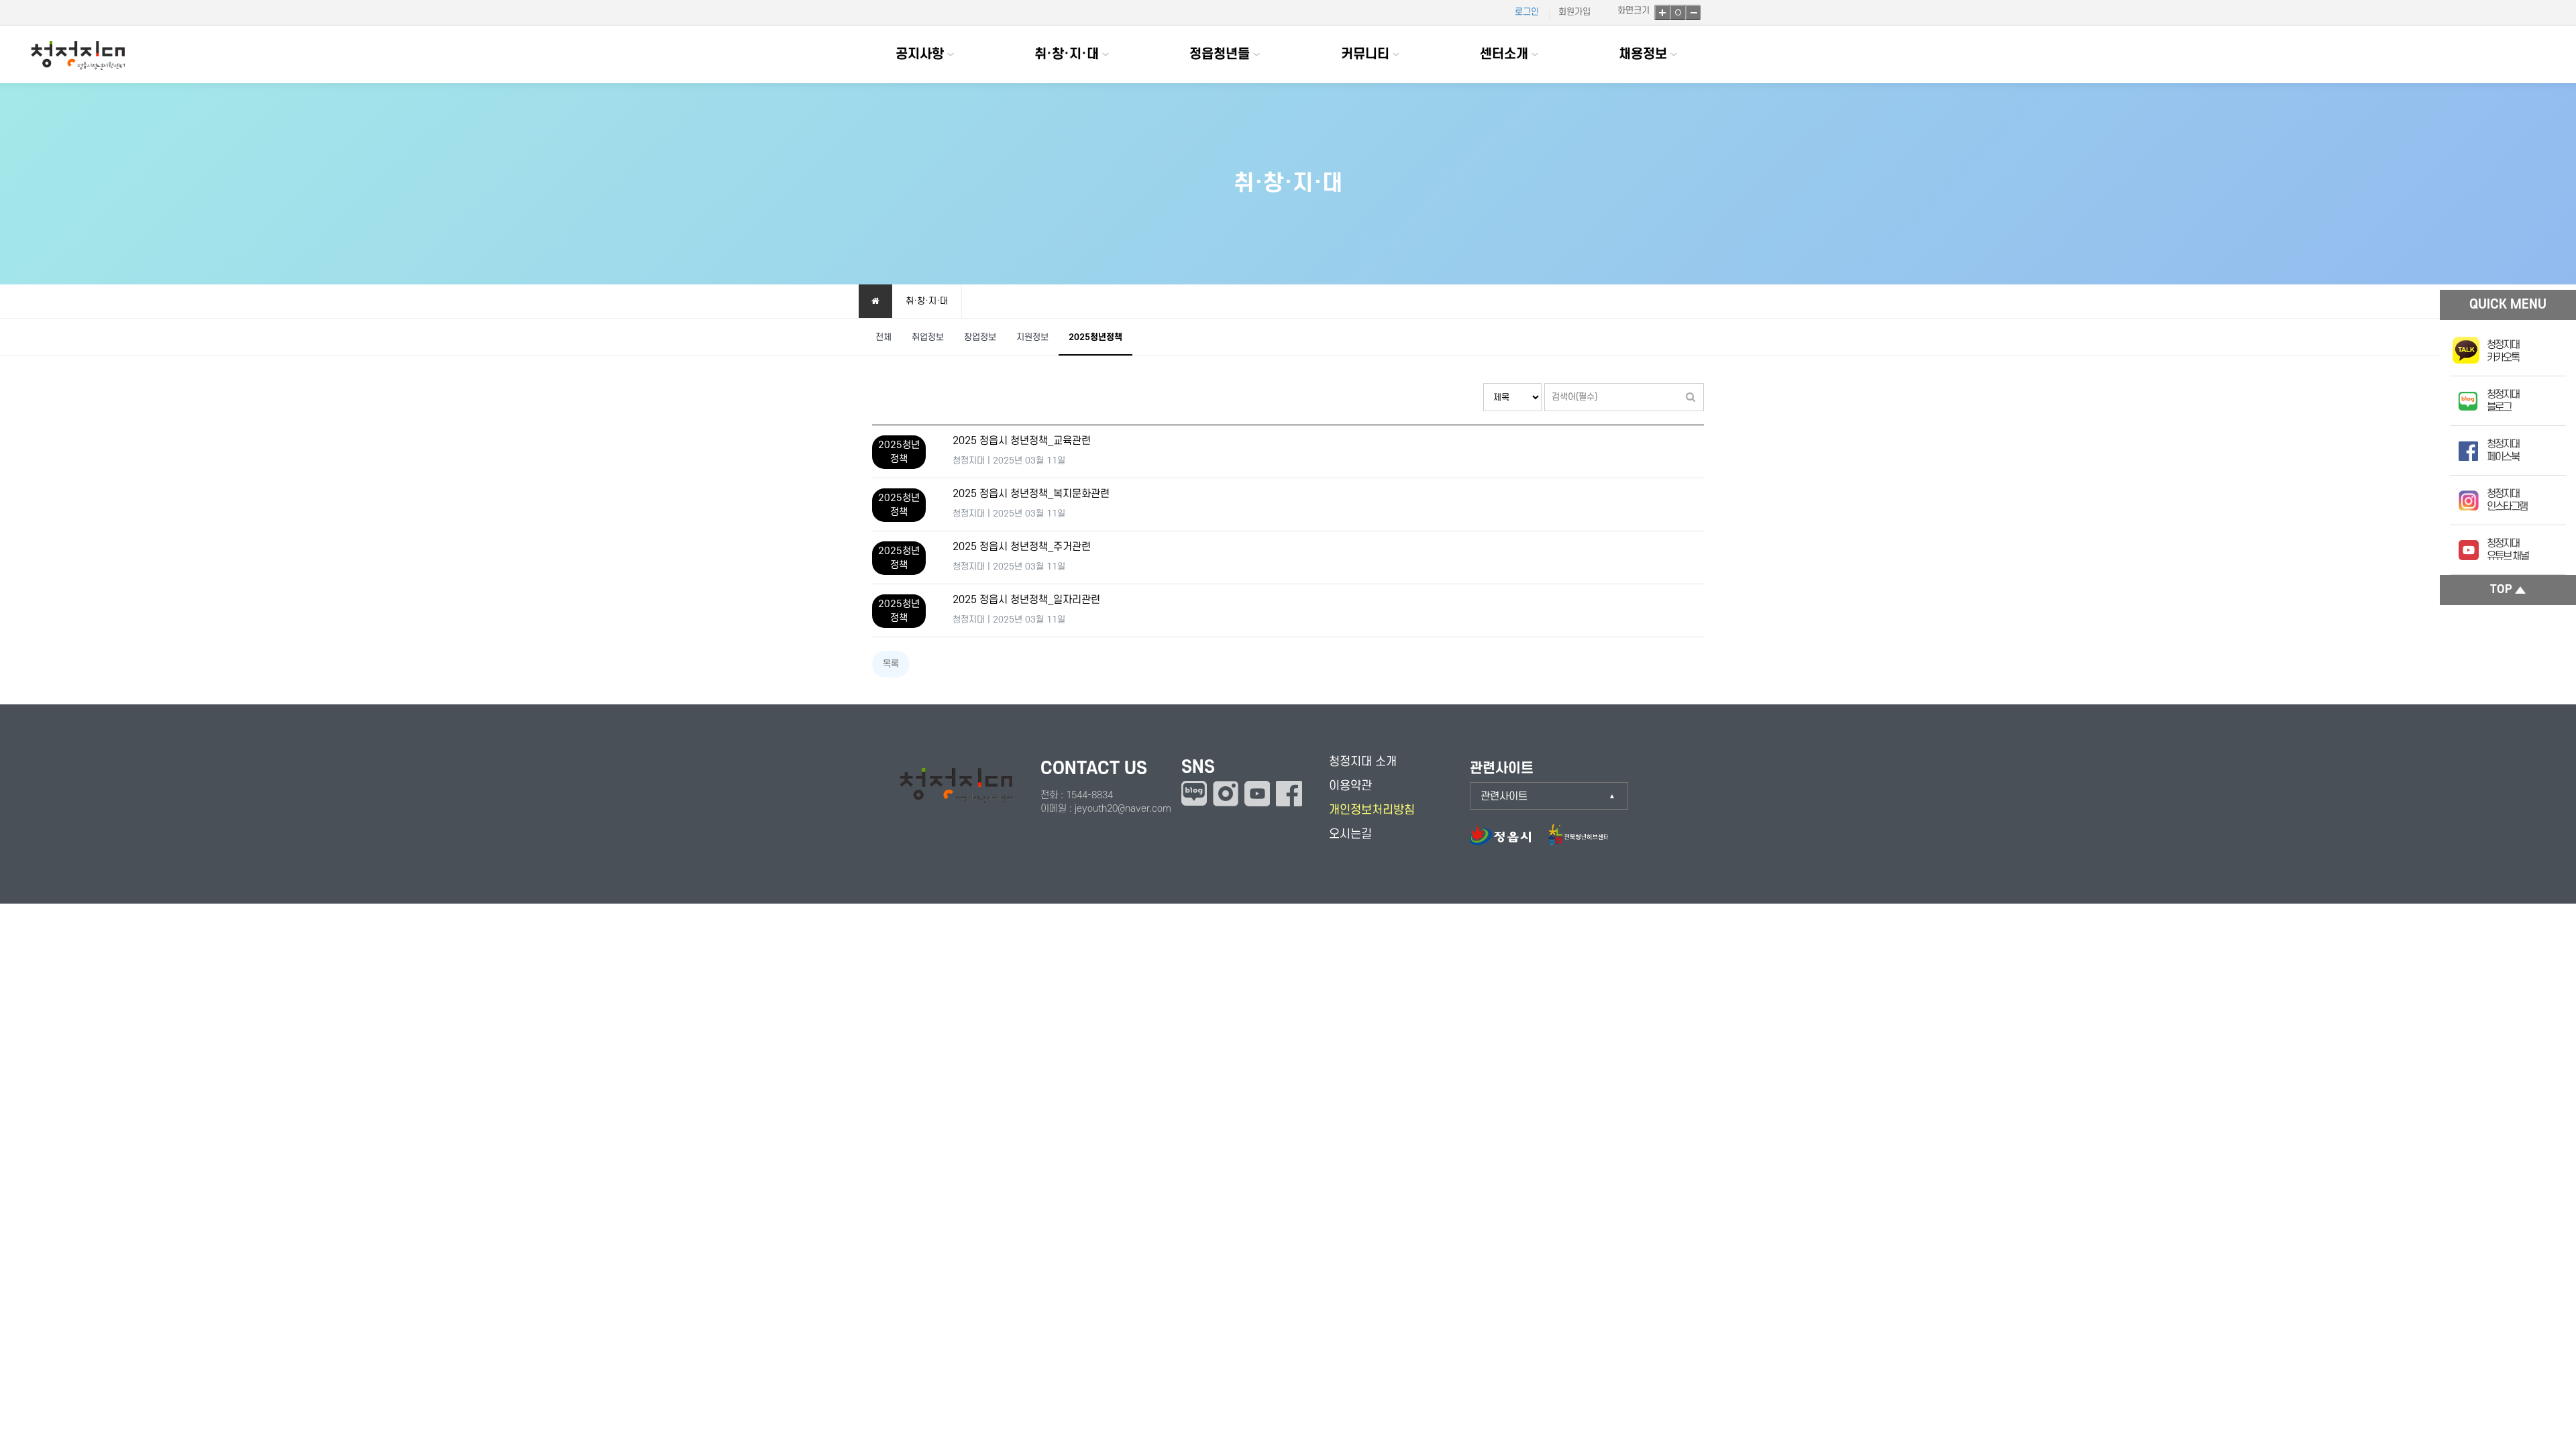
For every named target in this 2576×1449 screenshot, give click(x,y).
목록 (891, 664)
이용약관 (1350, 786)
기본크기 (1677, 12)
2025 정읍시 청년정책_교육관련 (1022, 441)
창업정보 (980, 337)
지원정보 (1032, 337)
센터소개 (1504, 54)
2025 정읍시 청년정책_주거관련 (1022, 547)
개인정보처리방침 (1372, 810)
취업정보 (928, 337)
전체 (883, 337)
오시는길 (1350, 834)
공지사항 (920, 54)
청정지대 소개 (1363, 762)
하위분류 (951, 55)
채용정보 (1643, 54)
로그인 (1527, 12)
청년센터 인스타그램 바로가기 (1226, 794)
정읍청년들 (1220, 54)
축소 (1693, 12)
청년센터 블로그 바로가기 (1194, 793)
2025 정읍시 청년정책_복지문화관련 (1031, 494)
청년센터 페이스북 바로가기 (1289, 794)
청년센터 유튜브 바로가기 (1257, 794)
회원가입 (1574, 12)
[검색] (1690, 397)
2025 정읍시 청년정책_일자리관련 (1026, 600)
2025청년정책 (1095, 337)
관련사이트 (1504, 796)
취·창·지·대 (1067, 54)
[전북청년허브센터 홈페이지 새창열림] (1578, 842)
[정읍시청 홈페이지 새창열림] (1507, 842)
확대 (1662, 12)
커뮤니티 (1365, 54)
